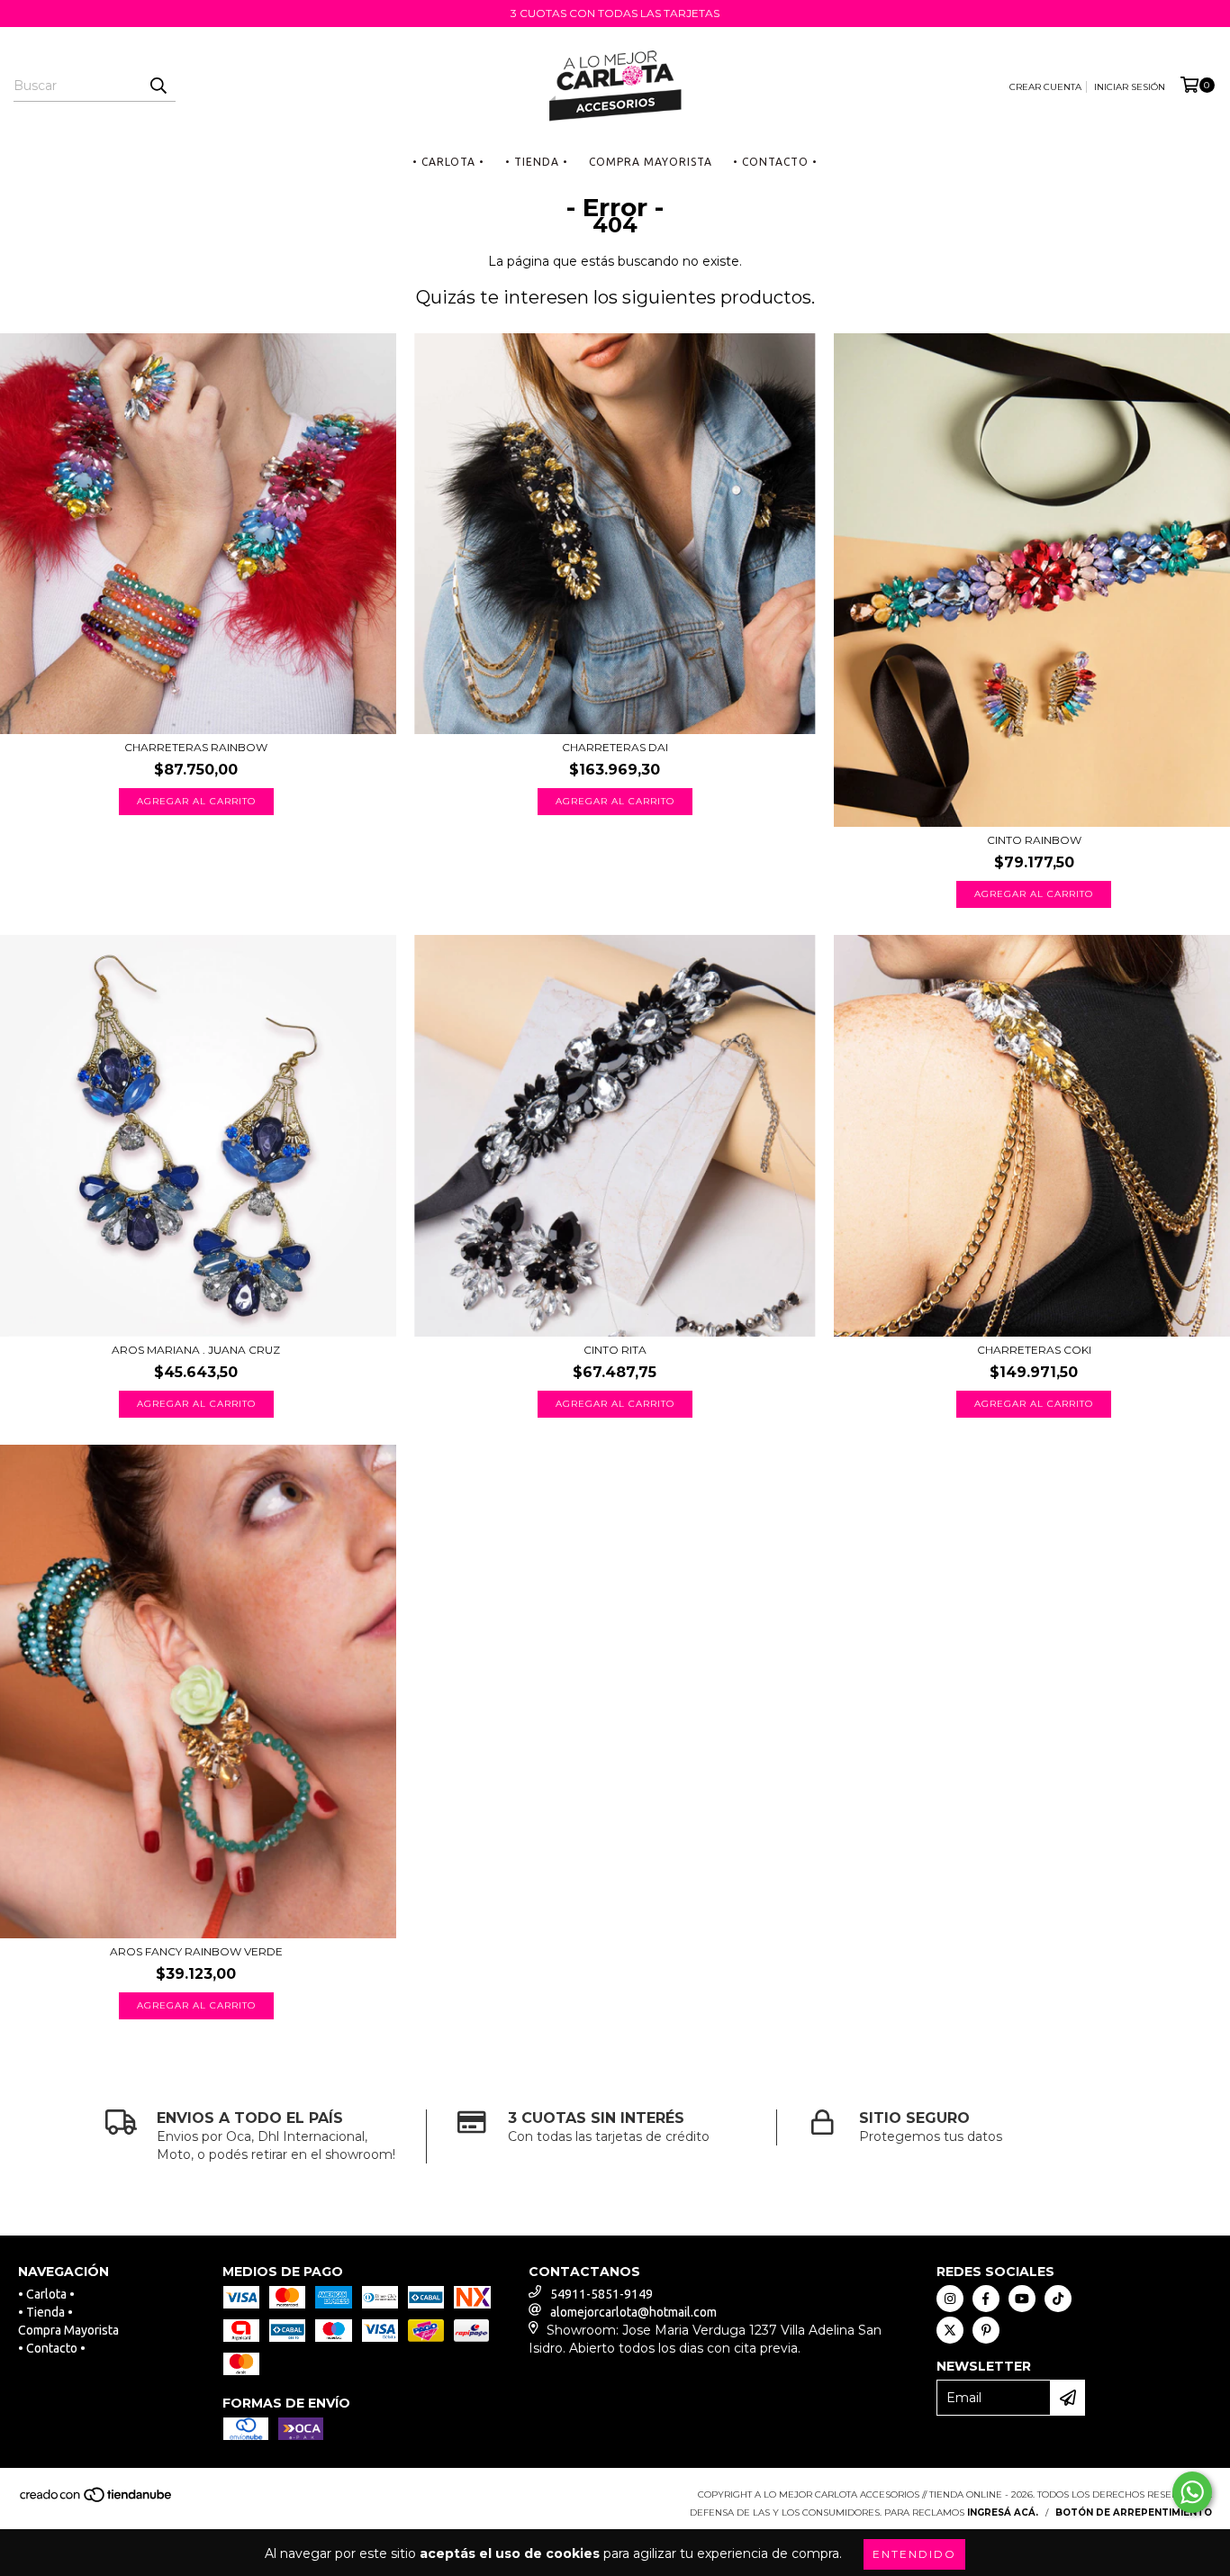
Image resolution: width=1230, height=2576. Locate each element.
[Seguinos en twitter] (950, 2330)
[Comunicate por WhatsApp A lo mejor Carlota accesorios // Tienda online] (1192, 2492)
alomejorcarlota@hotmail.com (633, 2312)
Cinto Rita (615, 1350)
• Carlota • (448, 162)
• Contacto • (775, 162)
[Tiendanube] (97, 2501)
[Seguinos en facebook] (986, 2299)
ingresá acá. (1003, 2513)
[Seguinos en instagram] (950, 2299)
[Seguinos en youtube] (1022, 2299)
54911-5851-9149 (601, 2294)
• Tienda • (537, 162)
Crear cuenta (1045, 87)
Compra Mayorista (651, 162)
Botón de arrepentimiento (1134, 2513)
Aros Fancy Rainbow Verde (196, 1951)
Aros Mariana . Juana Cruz (196, 1350)
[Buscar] (158, 86)
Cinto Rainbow (1034, 840)
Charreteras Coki (1034, 1350)
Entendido (914, 2554)
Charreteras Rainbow (196, 747)
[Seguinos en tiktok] (1058, 2299)
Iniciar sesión (1130, 87)
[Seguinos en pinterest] (986, 2330)
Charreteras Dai (615, 747)
